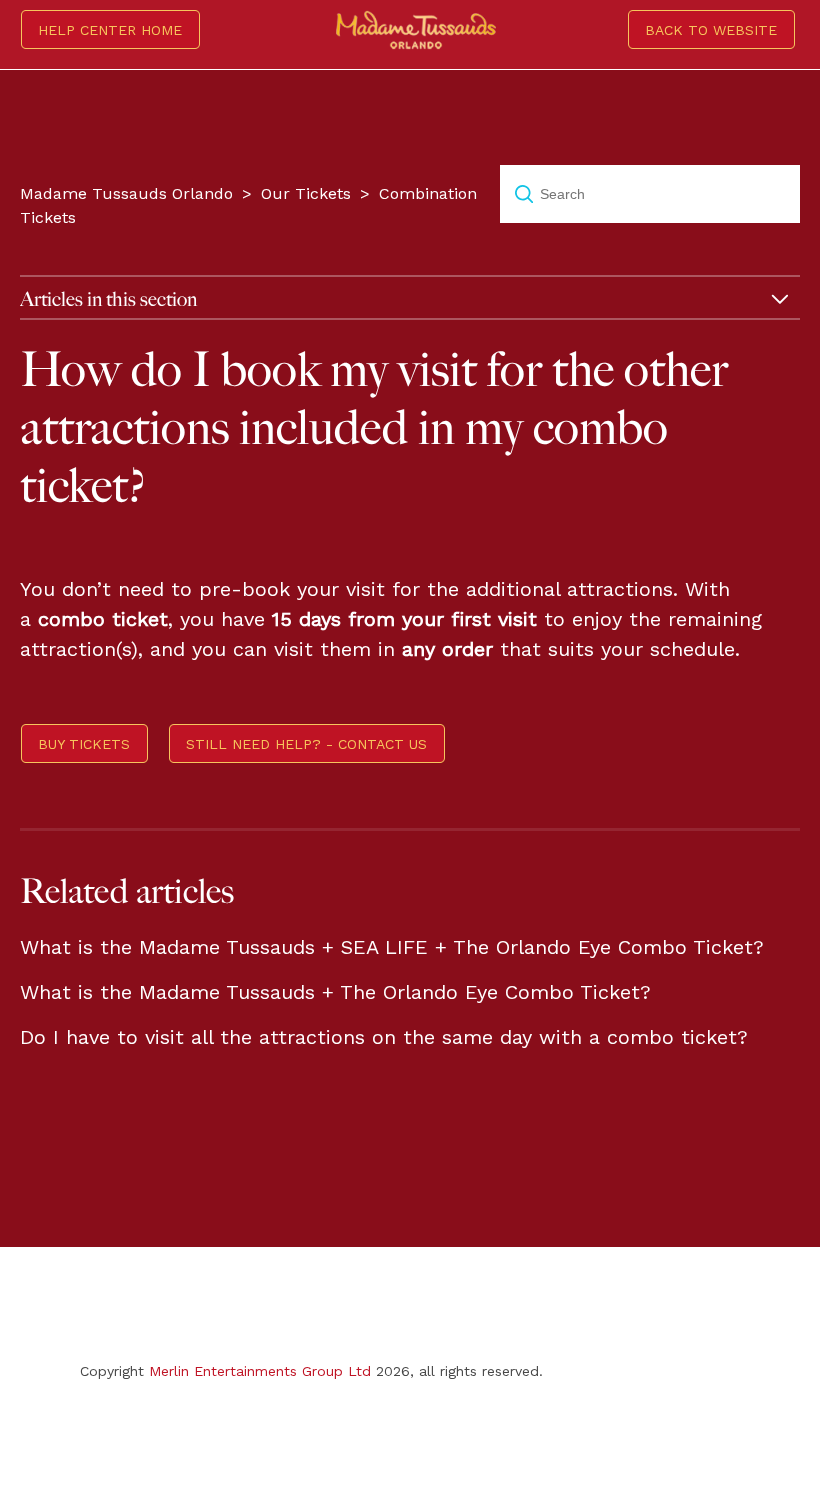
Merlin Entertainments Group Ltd (260, 1371)
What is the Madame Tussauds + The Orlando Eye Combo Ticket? (335, 992)
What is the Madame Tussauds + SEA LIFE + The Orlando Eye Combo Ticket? (392, 947)
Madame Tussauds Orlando (126, 193)
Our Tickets (306, 193)
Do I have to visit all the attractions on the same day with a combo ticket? (384, 1037)
